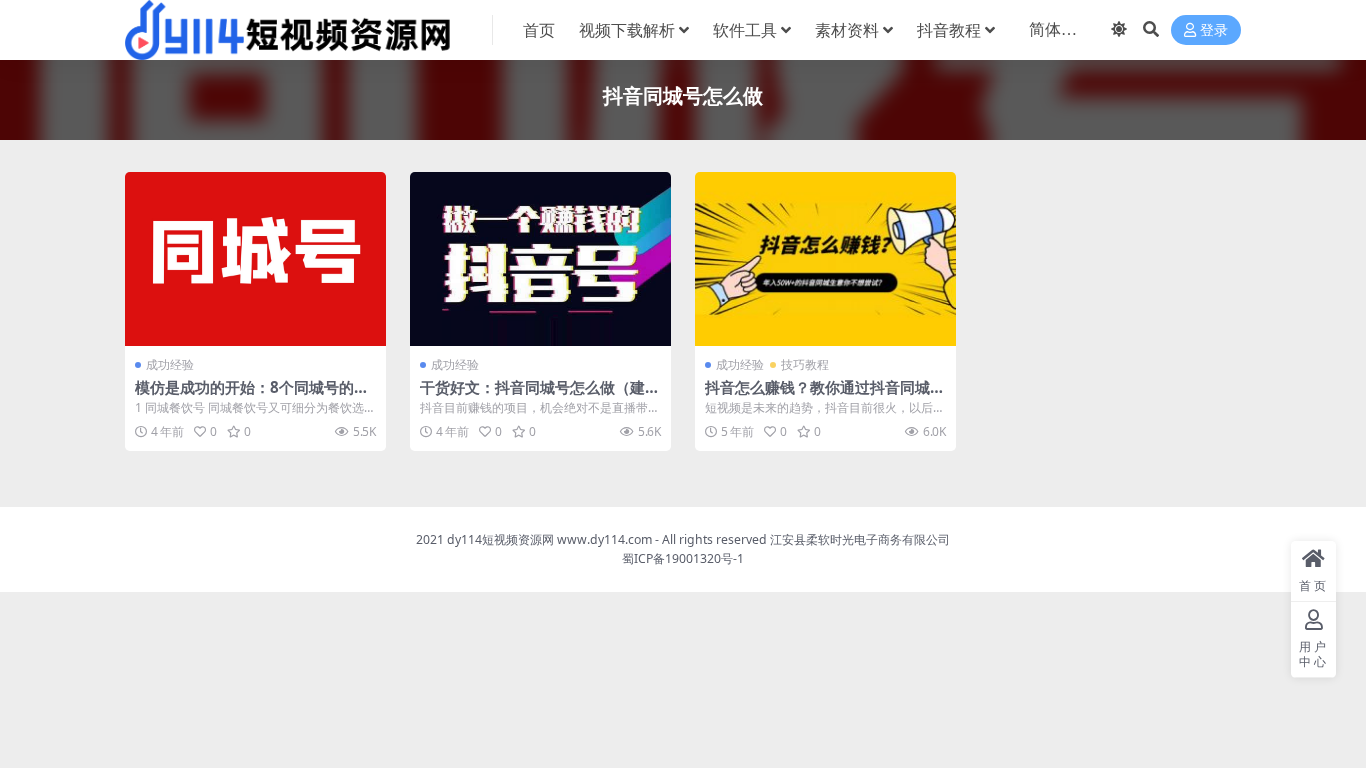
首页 (539, 30)
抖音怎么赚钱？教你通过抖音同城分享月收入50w (825, 396)
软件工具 (745, 30)
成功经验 (170, 364)
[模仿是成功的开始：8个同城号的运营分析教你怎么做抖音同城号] (255, 259)
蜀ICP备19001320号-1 (683, 558)
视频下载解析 (627, 30)
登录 (1214, 30)
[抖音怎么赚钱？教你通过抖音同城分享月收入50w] (825, 259)
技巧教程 (805, 364)
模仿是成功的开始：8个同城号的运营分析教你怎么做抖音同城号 (252, 396)
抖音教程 (949, 30)
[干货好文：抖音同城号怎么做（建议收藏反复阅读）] (540, 259)
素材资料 (847, 30)
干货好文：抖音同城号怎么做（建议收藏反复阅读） (540, 396)
